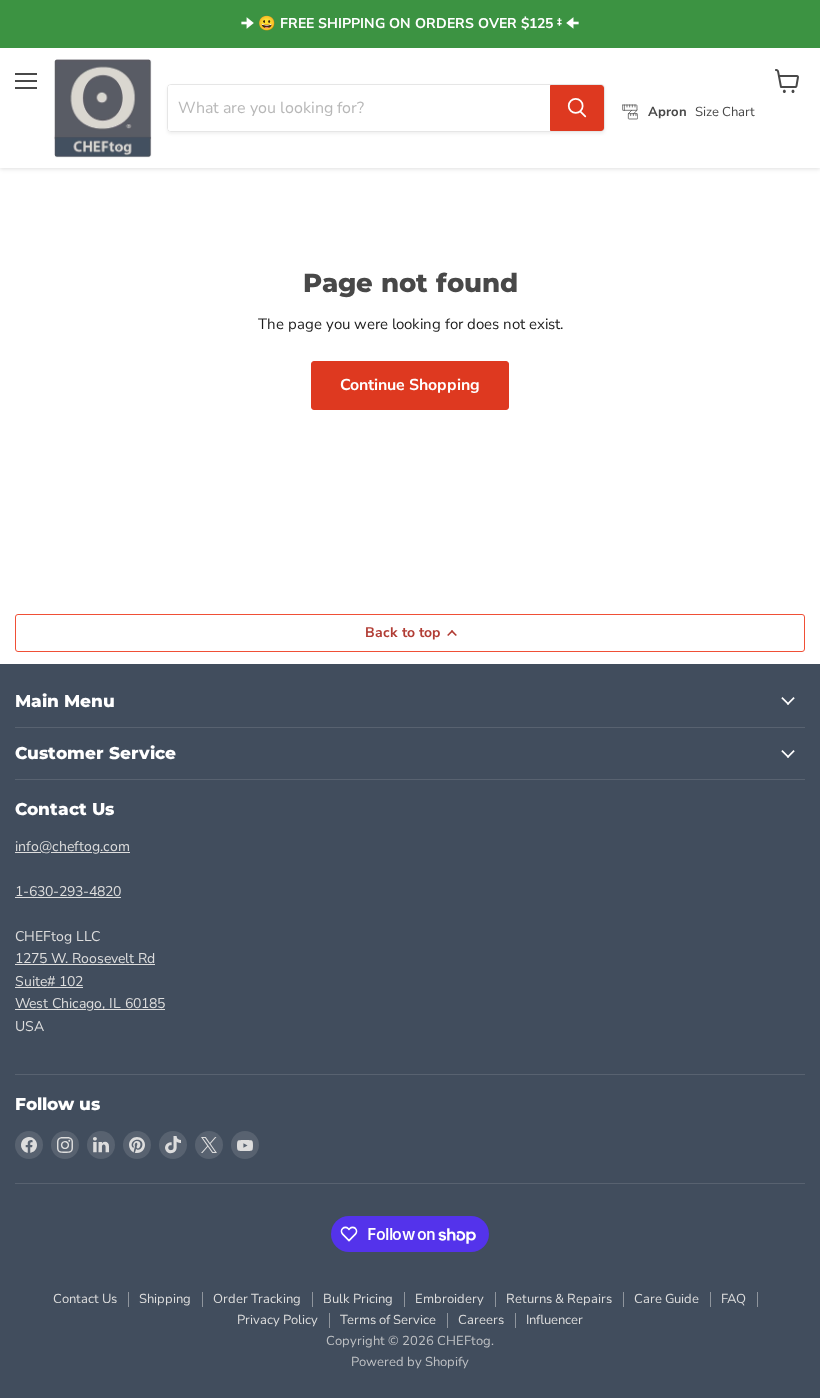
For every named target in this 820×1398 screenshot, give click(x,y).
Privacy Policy (277, 1320)
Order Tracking (257, 1299)
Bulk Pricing (358, 1299)
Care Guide (666, 1299)
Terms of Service (388, 1320)
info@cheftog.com (72, 846)
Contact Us (85, 1299)
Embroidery (449, 1299)
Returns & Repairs (559, 1299)
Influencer (554, 1320)
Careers (481, 1320)
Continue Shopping (410, 385)
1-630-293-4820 (68, 891)
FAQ (733, 1299)
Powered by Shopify (410, 1362)
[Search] (577, 108)
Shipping (165, 1299)
